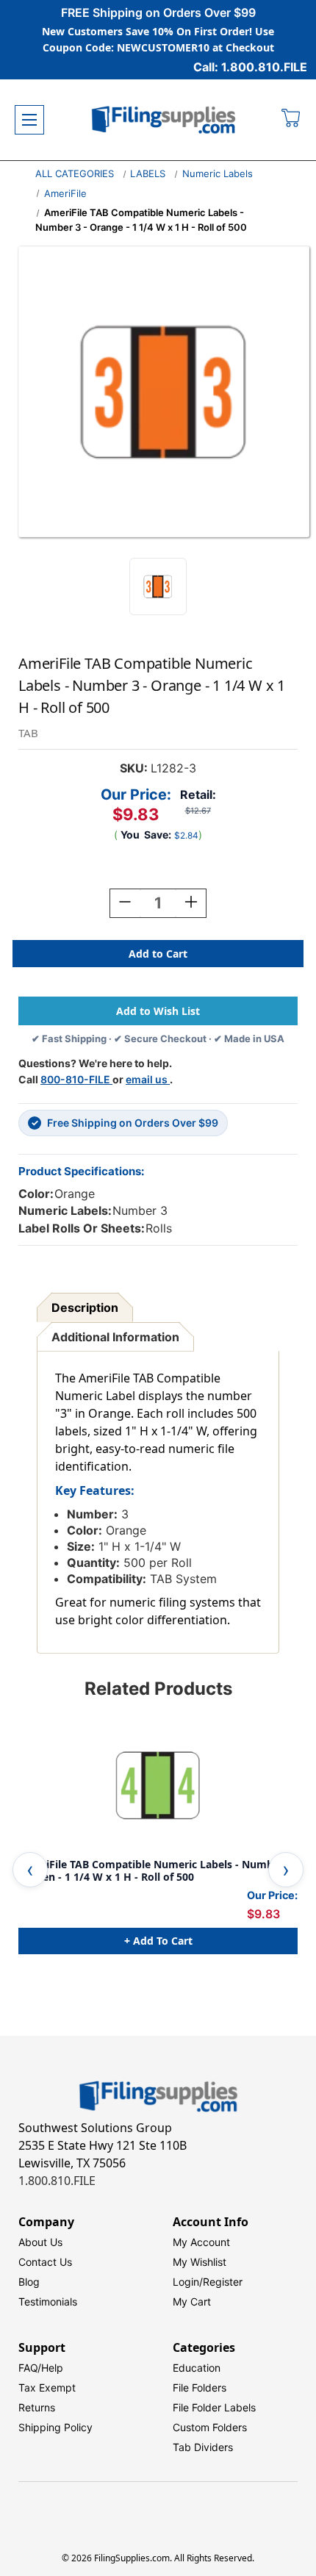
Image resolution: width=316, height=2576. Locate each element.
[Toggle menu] (29, 120)
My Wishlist (200, 2262)
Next (286, 1870)
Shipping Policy (55, 2427)
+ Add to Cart (158, 1941)
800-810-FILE (76, 1079)
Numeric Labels (218, 173)
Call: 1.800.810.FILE (250, 67)
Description (85, 1307)
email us (148, 1079)
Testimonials (48, 2301)
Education (197, 2368)
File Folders (200, 2387)
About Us (40, 2242)
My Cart (192, 2301)
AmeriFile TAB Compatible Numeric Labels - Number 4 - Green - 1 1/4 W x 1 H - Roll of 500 (155, 1871)
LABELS (148, 173)
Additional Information (115, 1337)
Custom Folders (210, 2427)
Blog (29, 2282)
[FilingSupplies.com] (164, 120)
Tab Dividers (203, 2447)
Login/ (188, 2282)
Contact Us (45, 2262)
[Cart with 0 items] (291, 120)
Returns (37, 2407)
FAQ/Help (41, 2368)
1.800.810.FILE (57, 2181)
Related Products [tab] (158, 1689)
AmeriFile (65, 193)
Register (223, 2282)
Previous (30, 1870)
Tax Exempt (47, 2387)
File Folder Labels (214, 2407)
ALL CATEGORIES (75, 173)
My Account (201, 2242)
